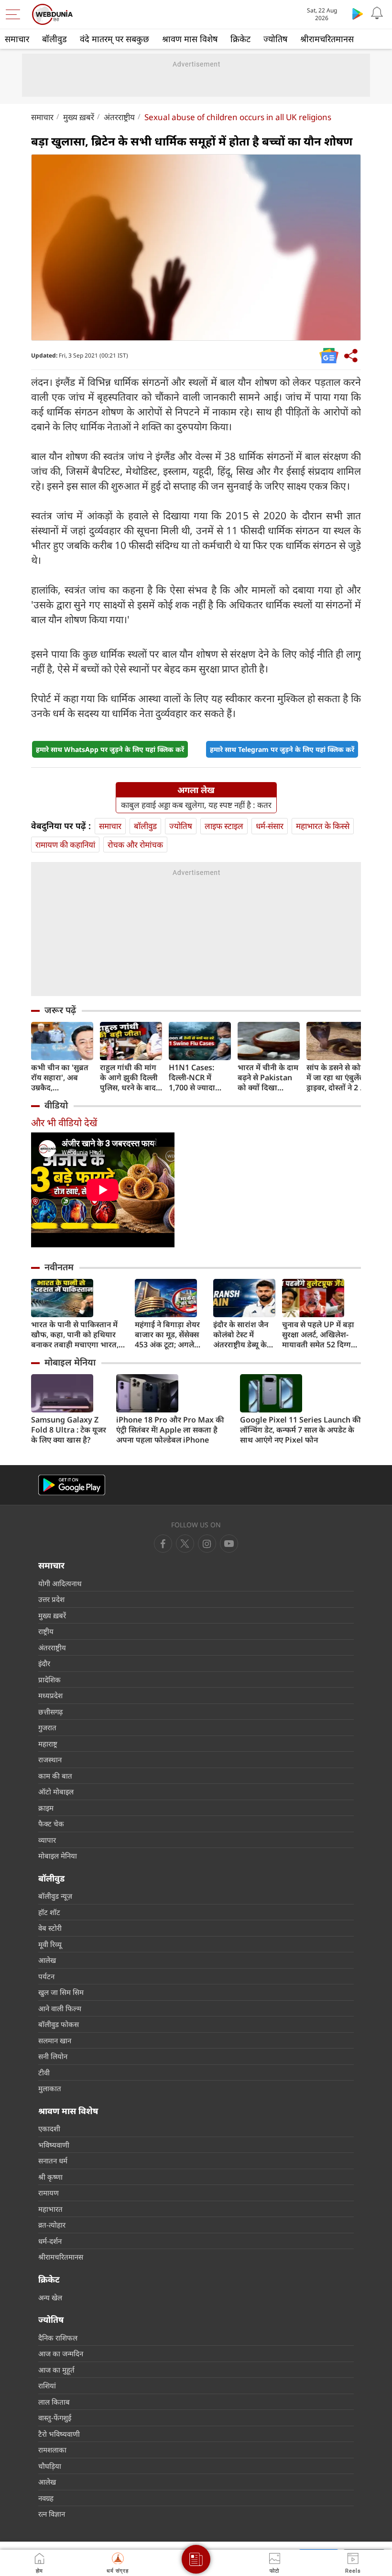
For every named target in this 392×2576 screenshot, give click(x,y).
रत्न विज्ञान (52, 2514)
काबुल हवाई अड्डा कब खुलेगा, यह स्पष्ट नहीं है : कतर (196, 805)
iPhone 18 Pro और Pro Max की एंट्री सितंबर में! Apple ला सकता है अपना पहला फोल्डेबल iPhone (170, 1430)
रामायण (49, 2193)
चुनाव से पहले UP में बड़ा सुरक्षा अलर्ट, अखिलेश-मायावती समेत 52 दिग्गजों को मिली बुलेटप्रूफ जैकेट (321, 1335)
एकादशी (49, 2128)
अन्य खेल (50, 2297)
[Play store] (358, 13)
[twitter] (185, 1544)
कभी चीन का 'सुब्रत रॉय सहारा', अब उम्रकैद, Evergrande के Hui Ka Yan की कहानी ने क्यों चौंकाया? (60, 1078)
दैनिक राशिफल (58, 2338)
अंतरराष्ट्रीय (119, 117)
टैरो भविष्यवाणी (59, 2434)
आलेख (47, 1960)
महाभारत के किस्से (323, 826)
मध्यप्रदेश (50, 1695)
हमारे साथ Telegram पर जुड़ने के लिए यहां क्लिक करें (282, 749)
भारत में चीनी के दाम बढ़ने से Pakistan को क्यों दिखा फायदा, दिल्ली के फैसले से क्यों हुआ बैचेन (268, 1078)
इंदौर (44, 1663)
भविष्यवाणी (54, 2145)
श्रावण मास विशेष (190, 39)
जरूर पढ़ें (60, 1010)
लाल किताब (54, 2402)
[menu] (15, 14)
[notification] (377, 13)
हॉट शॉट (49, 1912)
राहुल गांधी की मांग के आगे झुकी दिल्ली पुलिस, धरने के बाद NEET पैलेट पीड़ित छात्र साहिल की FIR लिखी (129, 1078)
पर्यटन (46, 1976)
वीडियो (56, 1105)
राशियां (47, 2386)
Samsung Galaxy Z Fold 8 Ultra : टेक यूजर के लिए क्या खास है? (69, 1430)
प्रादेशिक (49, 1680)
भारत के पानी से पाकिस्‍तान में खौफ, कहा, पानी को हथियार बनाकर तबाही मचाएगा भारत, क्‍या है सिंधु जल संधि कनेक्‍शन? (76, 1335)
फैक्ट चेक (51, 1824)
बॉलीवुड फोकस (59, 2024)
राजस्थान (50, 1759)
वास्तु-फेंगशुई (55, 2418)
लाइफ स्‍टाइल (224, 826)
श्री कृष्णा (50, 2177)
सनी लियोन (53, 2056)
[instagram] (229, 1544)
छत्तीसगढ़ (50, 1712)
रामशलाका (52, 2450)
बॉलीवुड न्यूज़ (55, 1896)
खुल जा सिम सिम (61, 1992)
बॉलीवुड (54, 39)
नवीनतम (59, 1267)
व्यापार (47, 1840)
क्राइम (46, 1808)
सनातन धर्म (53, 2161)
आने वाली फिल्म (60, 2008)
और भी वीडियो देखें (64, 1123)
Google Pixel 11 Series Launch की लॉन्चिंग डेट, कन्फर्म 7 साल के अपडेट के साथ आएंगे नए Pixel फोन (300, 1430)
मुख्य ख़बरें (79, 117)
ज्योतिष (275, 39)
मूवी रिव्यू (50, 1944)
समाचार (17, 39)
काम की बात (55, 1776)
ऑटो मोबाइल (56, 1792)
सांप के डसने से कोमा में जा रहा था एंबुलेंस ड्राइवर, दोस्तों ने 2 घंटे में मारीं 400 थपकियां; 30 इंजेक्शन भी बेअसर (338, 1078)
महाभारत (50, 2209)
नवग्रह (46, 2498)
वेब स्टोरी (50, 1928)
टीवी (44, 2072)
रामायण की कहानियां (65, 845)
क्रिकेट (240, 39)
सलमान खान (55, 2040)
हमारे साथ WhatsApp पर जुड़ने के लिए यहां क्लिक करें (110, 749)
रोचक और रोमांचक (135, 845)
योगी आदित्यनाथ (60, 1583)
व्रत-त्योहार (52, 2225)
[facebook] (163, 1544)
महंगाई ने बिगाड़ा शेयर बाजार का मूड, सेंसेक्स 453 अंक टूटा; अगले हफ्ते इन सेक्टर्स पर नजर (169, 1335)
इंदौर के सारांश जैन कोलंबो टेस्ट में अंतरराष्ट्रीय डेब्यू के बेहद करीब (241, 1335)
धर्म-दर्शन (50, 2241)
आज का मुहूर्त (56, 2370)
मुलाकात (50, 2088)
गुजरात (47, 1727)
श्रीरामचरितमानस (327, 39)
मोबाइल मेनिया (70, 1362)
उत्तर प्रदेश (51, 1599)
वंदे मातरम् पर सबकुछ (114, 39)
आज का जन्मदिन (61, 2353)
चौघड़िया (50, 2466)
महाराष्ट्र (48, 1744)
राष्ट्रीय (46, 1631)
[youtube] (207, 1544)
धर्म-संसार (270, 826)
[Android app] (72, 1485)
